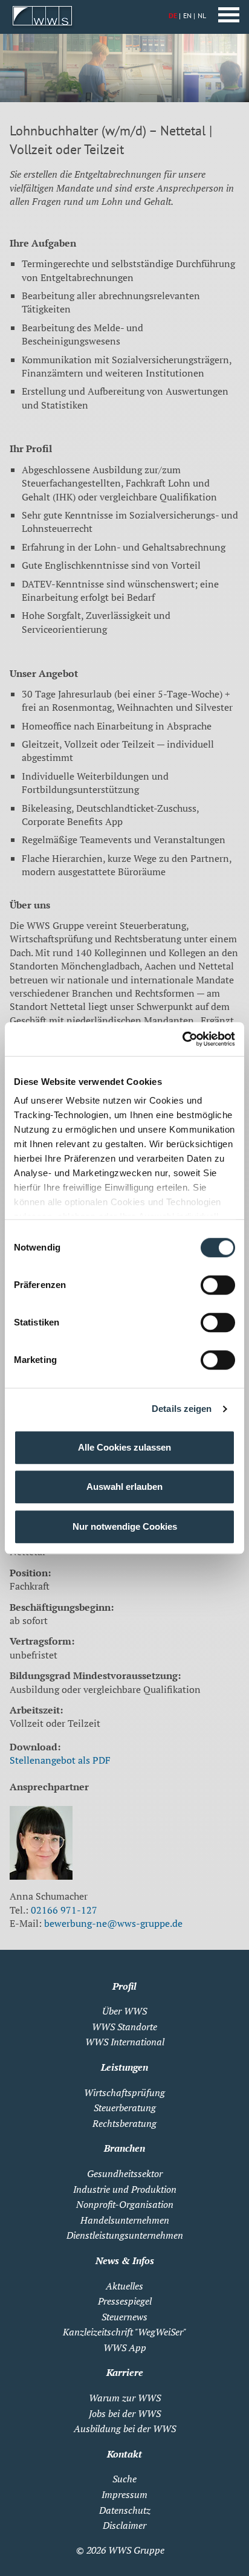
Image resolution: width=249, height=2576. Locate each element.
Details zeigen (182, 1409)
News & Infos (125, 2260)
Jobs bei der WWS (125, 2413)
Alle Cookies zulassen (124, 1447)
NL (202, 15)
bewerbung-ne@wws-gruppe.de (113, 1923)
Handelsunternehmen (125, 2220)
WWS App (125, 2348)
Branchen (124, 2148)
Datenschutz (125, 2510)
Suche (124, 2479)
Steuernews (124, 2317)
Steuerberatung (125, 2108)
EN (187, 15)
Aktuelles (124, 2286)
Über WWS (124, 2011)
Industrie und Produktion (125, 2189)
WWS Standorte (124, 2027)
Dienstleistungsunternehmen (125, 2235)
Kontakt (124, 2454)
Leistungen (124, 2067)
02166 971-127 (64, 1910)
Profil (124, 1986)
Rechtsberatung (124, 2123)
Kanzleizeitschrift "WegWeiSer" (124, 2332)
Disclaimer (124, 2525)
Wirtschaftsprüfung (124, 2092)
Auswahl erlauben (124, 1487)
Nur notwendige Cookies (125, 1526)
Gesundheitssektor (125, 2173)
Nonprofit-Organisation (125, 2204)
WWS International (125, 2042)
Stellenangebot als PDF (60, 1760)
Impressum (124, 2494)
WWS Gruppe (136, 2550)
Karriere (125, 2372)
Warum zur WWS (125, 2398)
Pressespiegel (125, 2301)
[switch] (218, 1285)
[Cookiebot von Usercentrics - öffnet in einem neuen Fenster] (182, 1039)
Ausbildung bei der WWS (125, 2429)
